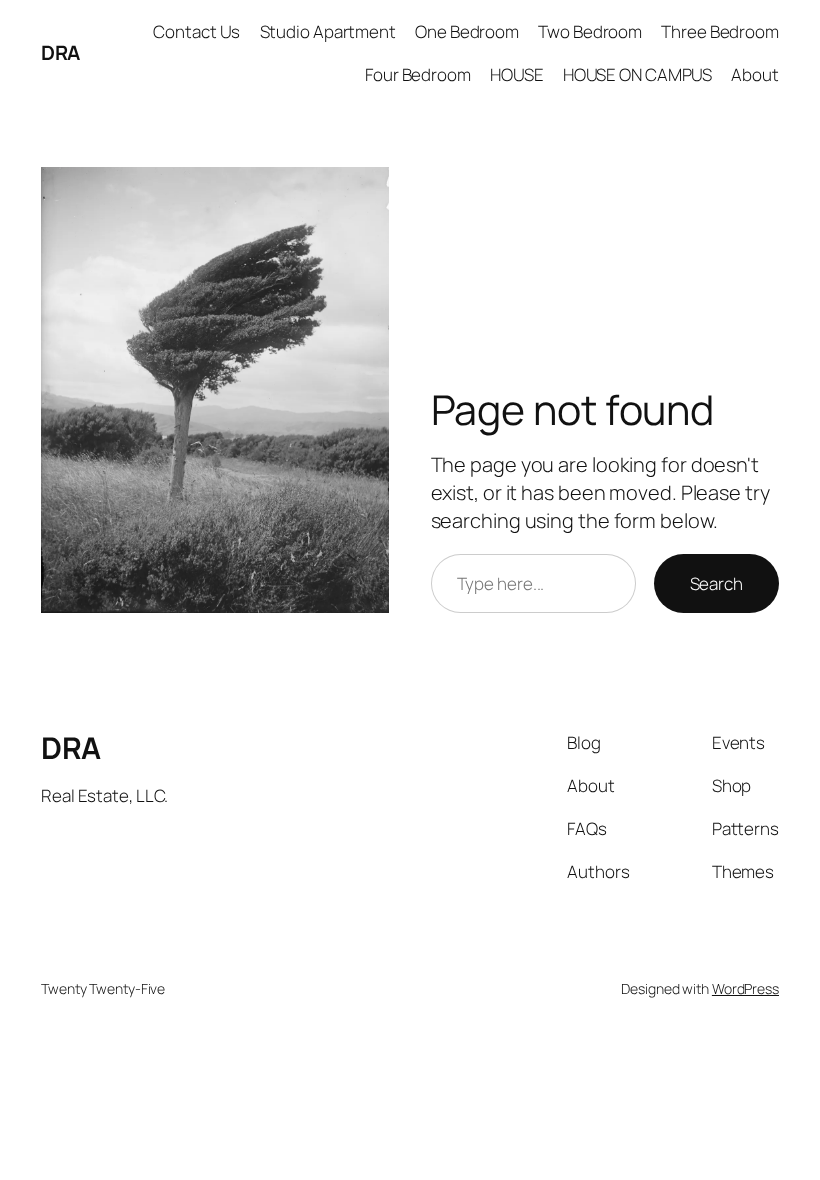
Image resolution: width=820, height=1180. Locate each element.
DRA (60, 52)
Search (716, 583)
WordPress (745, 988)
